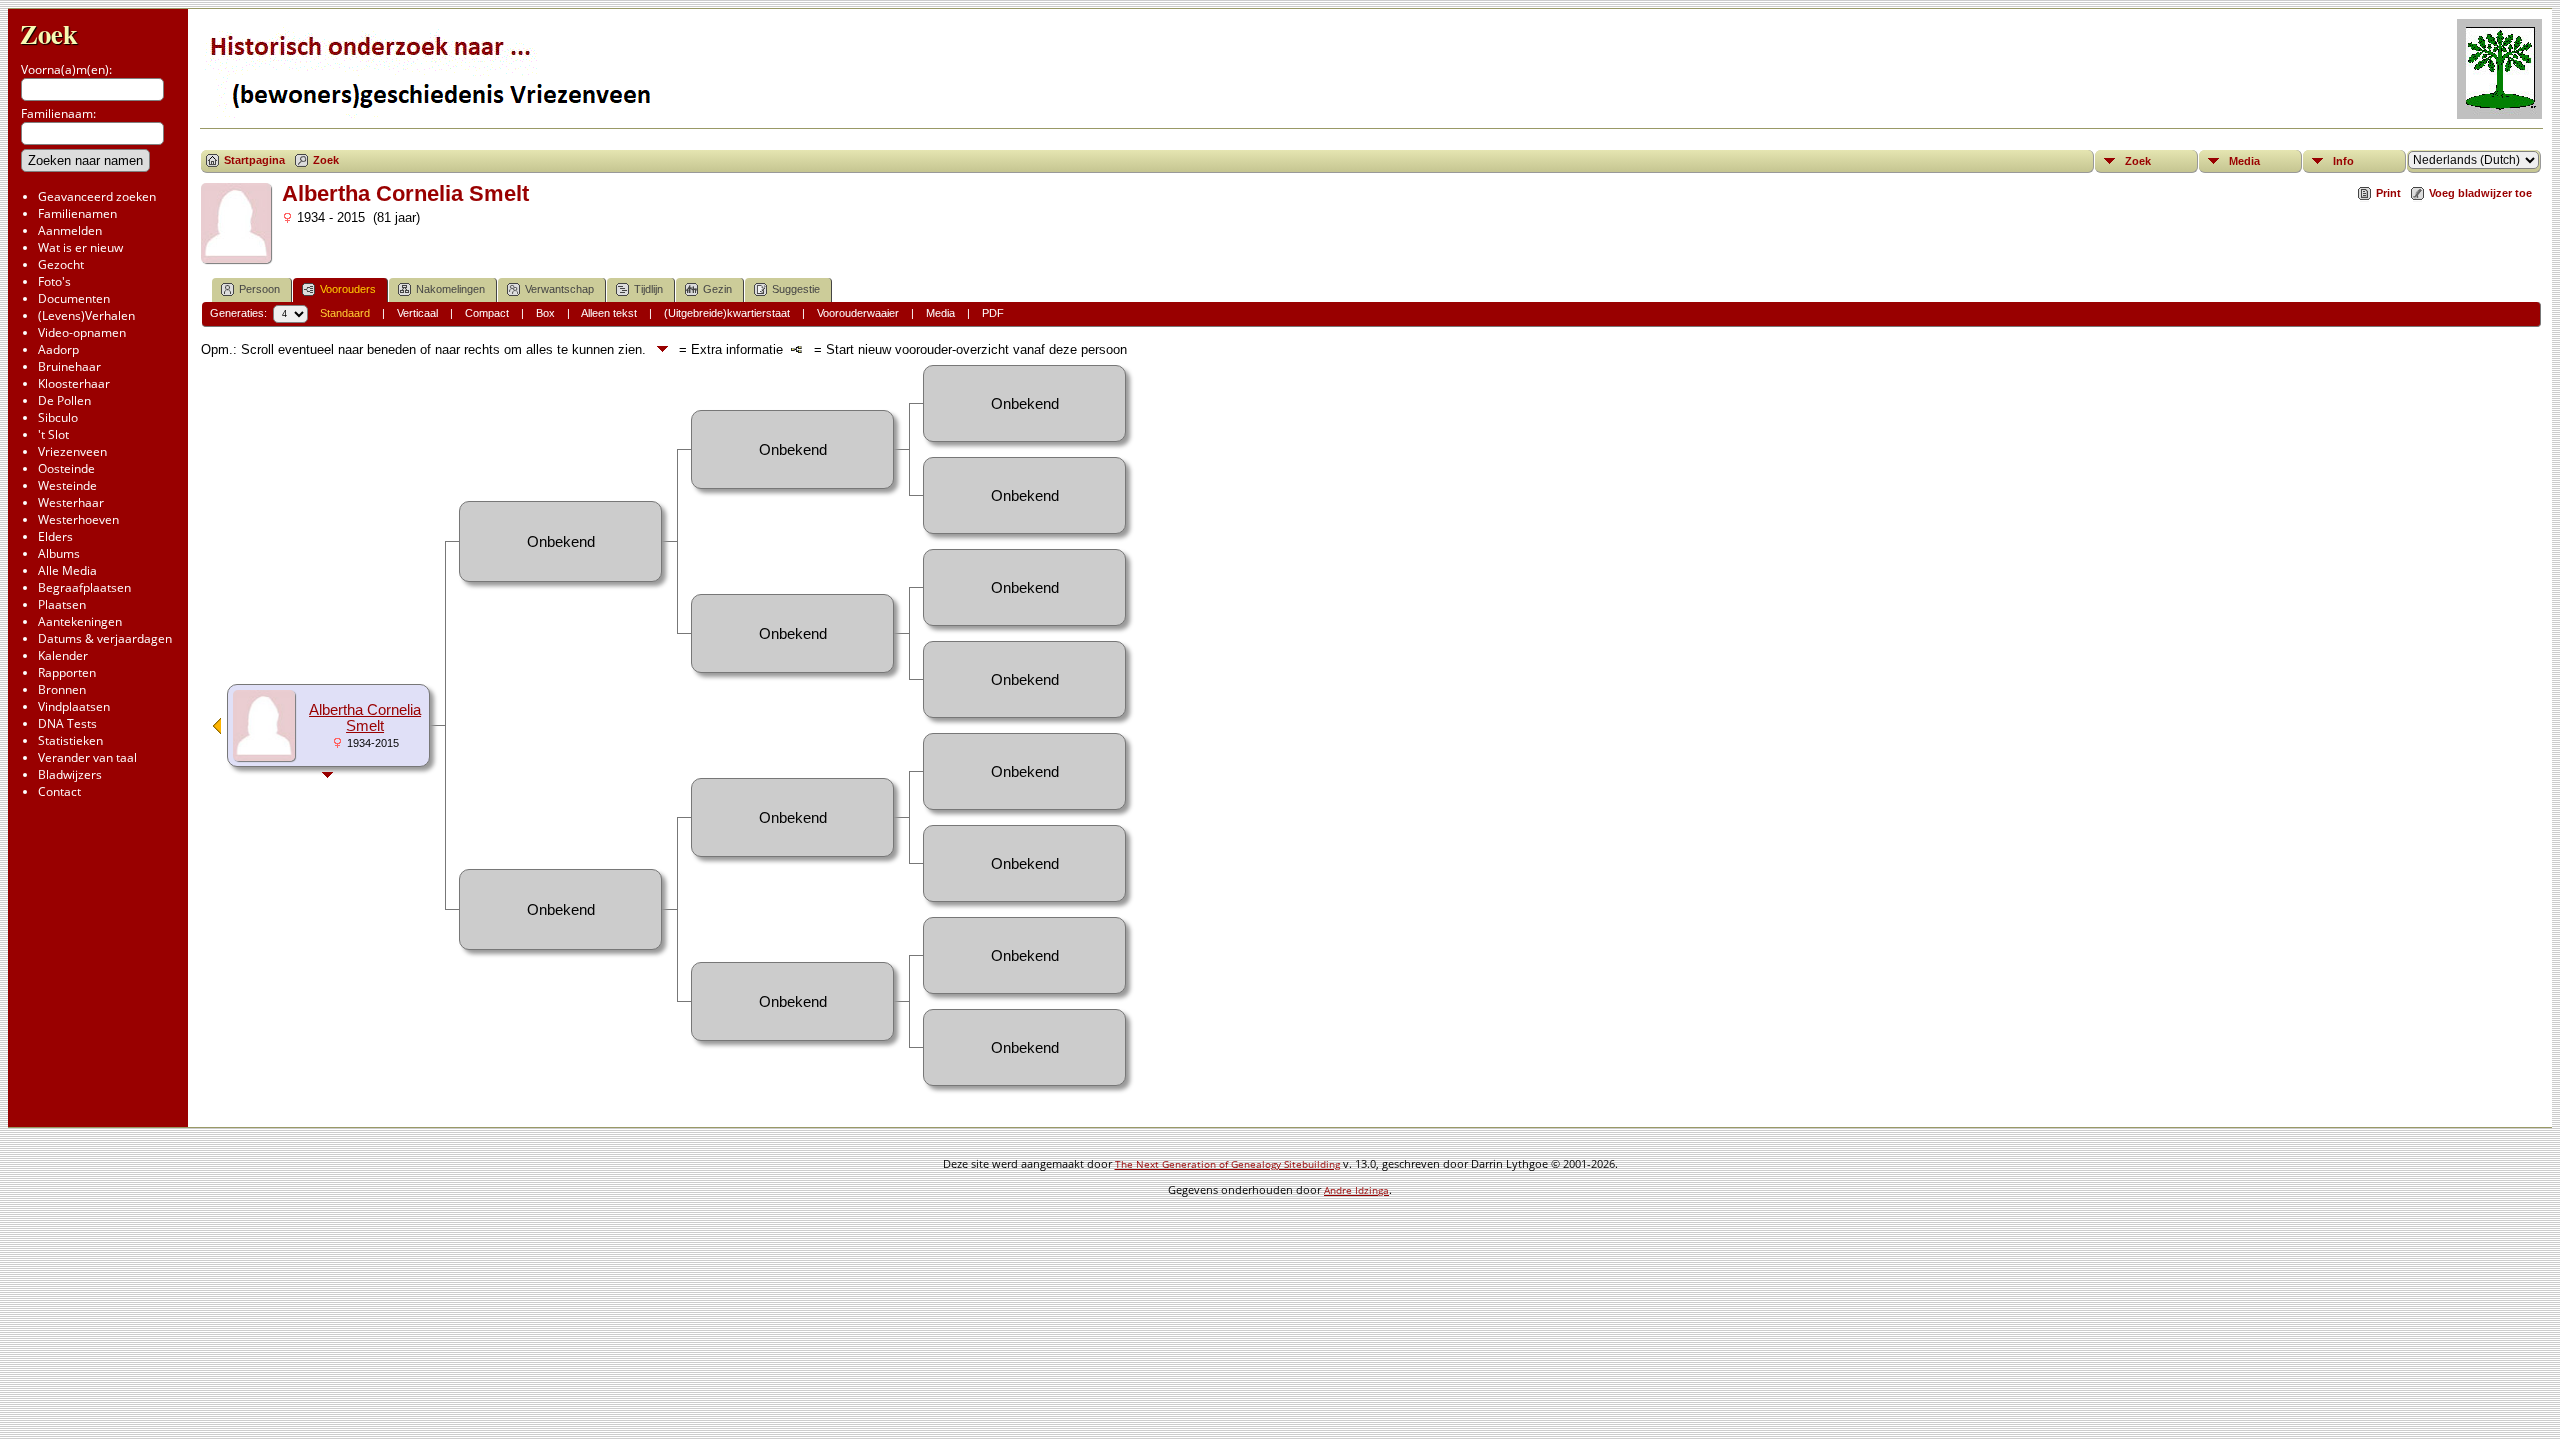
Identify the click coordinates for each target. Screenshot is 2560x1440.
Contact (59, 791)
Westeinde (67, 485)
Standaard (345, 313)
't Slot (53, 434)
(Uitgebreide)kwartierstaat (727, 313)
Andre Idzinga (1356, 1190)
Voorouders (348, 289)
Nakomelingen (450, 289)
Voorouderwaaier (858, 313)
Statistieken (70, 740)
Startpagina (254, 160)
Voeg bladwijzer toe (2480, 193)
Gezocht (61, 264)
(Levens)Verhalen (86, 315)
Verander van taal (87, 757)
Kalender (63, 655)
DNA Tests (67, 723)
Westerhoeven (78, 519)
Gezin (717, 289)
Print (2388, 193)
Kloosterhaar (74, 383)
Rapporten (67, 672)
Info (2343, 161)
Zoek (49, 33)
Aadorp (58, 349)
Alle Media (67, 570)
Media (2244, 161)
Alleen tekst (609, 313)
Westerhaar (71, 502)
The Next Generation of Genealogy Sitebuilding (1227, 1164)
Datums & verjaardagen (105, 638)
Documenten (74, 298)
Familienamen (77, 213)
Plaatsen (62, 604)
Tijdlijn (648, 289)
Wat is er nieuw (80, 247)
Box (545, 313)
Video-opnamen (82, 332)
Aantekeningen (80, 621)
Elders (55, 536)
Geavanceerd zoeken (97, 196)
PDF (993, 313)
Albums (59, 553)
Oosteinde (66, 468)
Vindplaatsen (74, 706)
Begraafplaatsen (84, 587)
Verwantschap (559, 289)
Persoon (259, 289)
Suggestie (796, 289)
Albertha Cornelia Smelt (365, 718)
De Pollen (64, 400)
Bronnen (62, 689)
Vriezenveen (72, 451)
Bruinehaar (69, 366)
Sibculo (58, 417)
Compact (487, 313)
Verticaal (417, 313)
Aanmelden (70, 230)
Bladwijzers (70, 774)
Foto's (54, 281)
